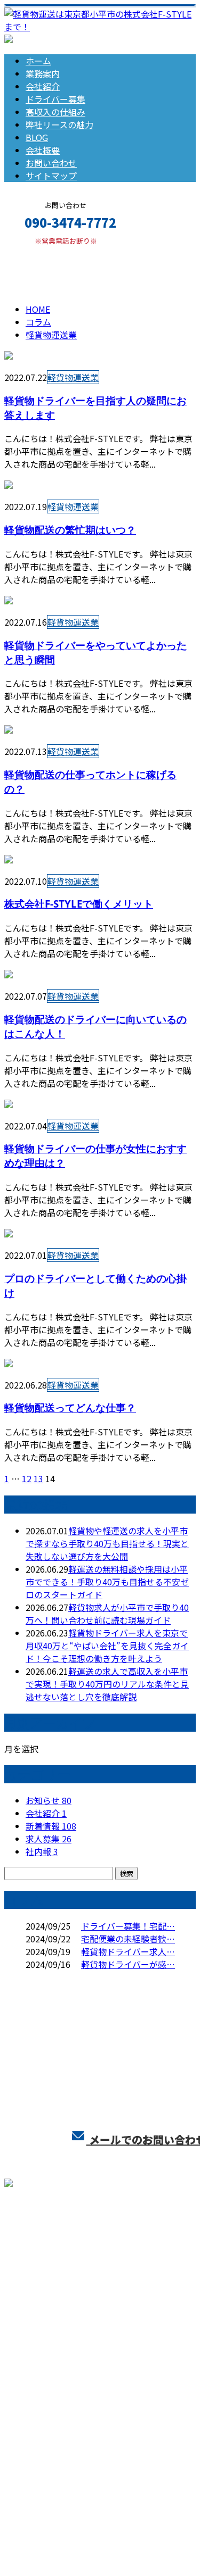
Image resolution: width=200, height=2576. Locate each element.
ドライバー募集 (55, 99)
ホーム (38, 61)
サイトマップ (51, 176)
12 (27, 1478)
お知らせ (49, 1800)
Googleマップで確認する (56, 2451)
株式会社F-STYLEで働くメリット (79, 904)
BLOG (37, 137)
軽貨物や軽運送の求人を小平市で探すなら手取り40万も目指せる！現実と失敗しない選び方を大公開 (107, 1543)
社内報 (42, 1851)
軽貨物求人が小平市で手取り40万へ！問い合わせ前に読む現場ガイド (107, 1614)
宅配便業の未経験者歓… (128, 1939)
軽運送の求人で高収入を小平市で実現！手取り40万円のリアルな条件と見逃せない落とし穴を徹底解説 (107, 1684)
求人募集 (49, 1839)
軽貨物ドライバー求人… (128, 1951)
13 (38, 1478)
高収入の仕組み (55, 112)
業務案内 (43, 73)
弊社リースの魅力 (59, 124)
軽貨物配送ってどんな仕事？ (70, 1407)
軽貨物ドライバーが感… (128, 1964)
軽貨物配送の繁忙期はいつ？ (70, 530)
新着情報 (51, 1826)
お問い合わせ (51, 163)
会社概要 (43, 150)
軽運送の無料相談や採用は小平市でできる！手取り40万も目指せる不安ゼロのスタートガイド (107, 1582)
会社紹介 (43, 86)
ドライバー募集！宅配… (128, 1926)
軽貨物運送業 (75, 277)
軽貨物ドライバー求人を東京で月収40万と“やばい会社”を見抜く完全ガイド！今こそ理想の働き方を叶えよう (107, 1646)
